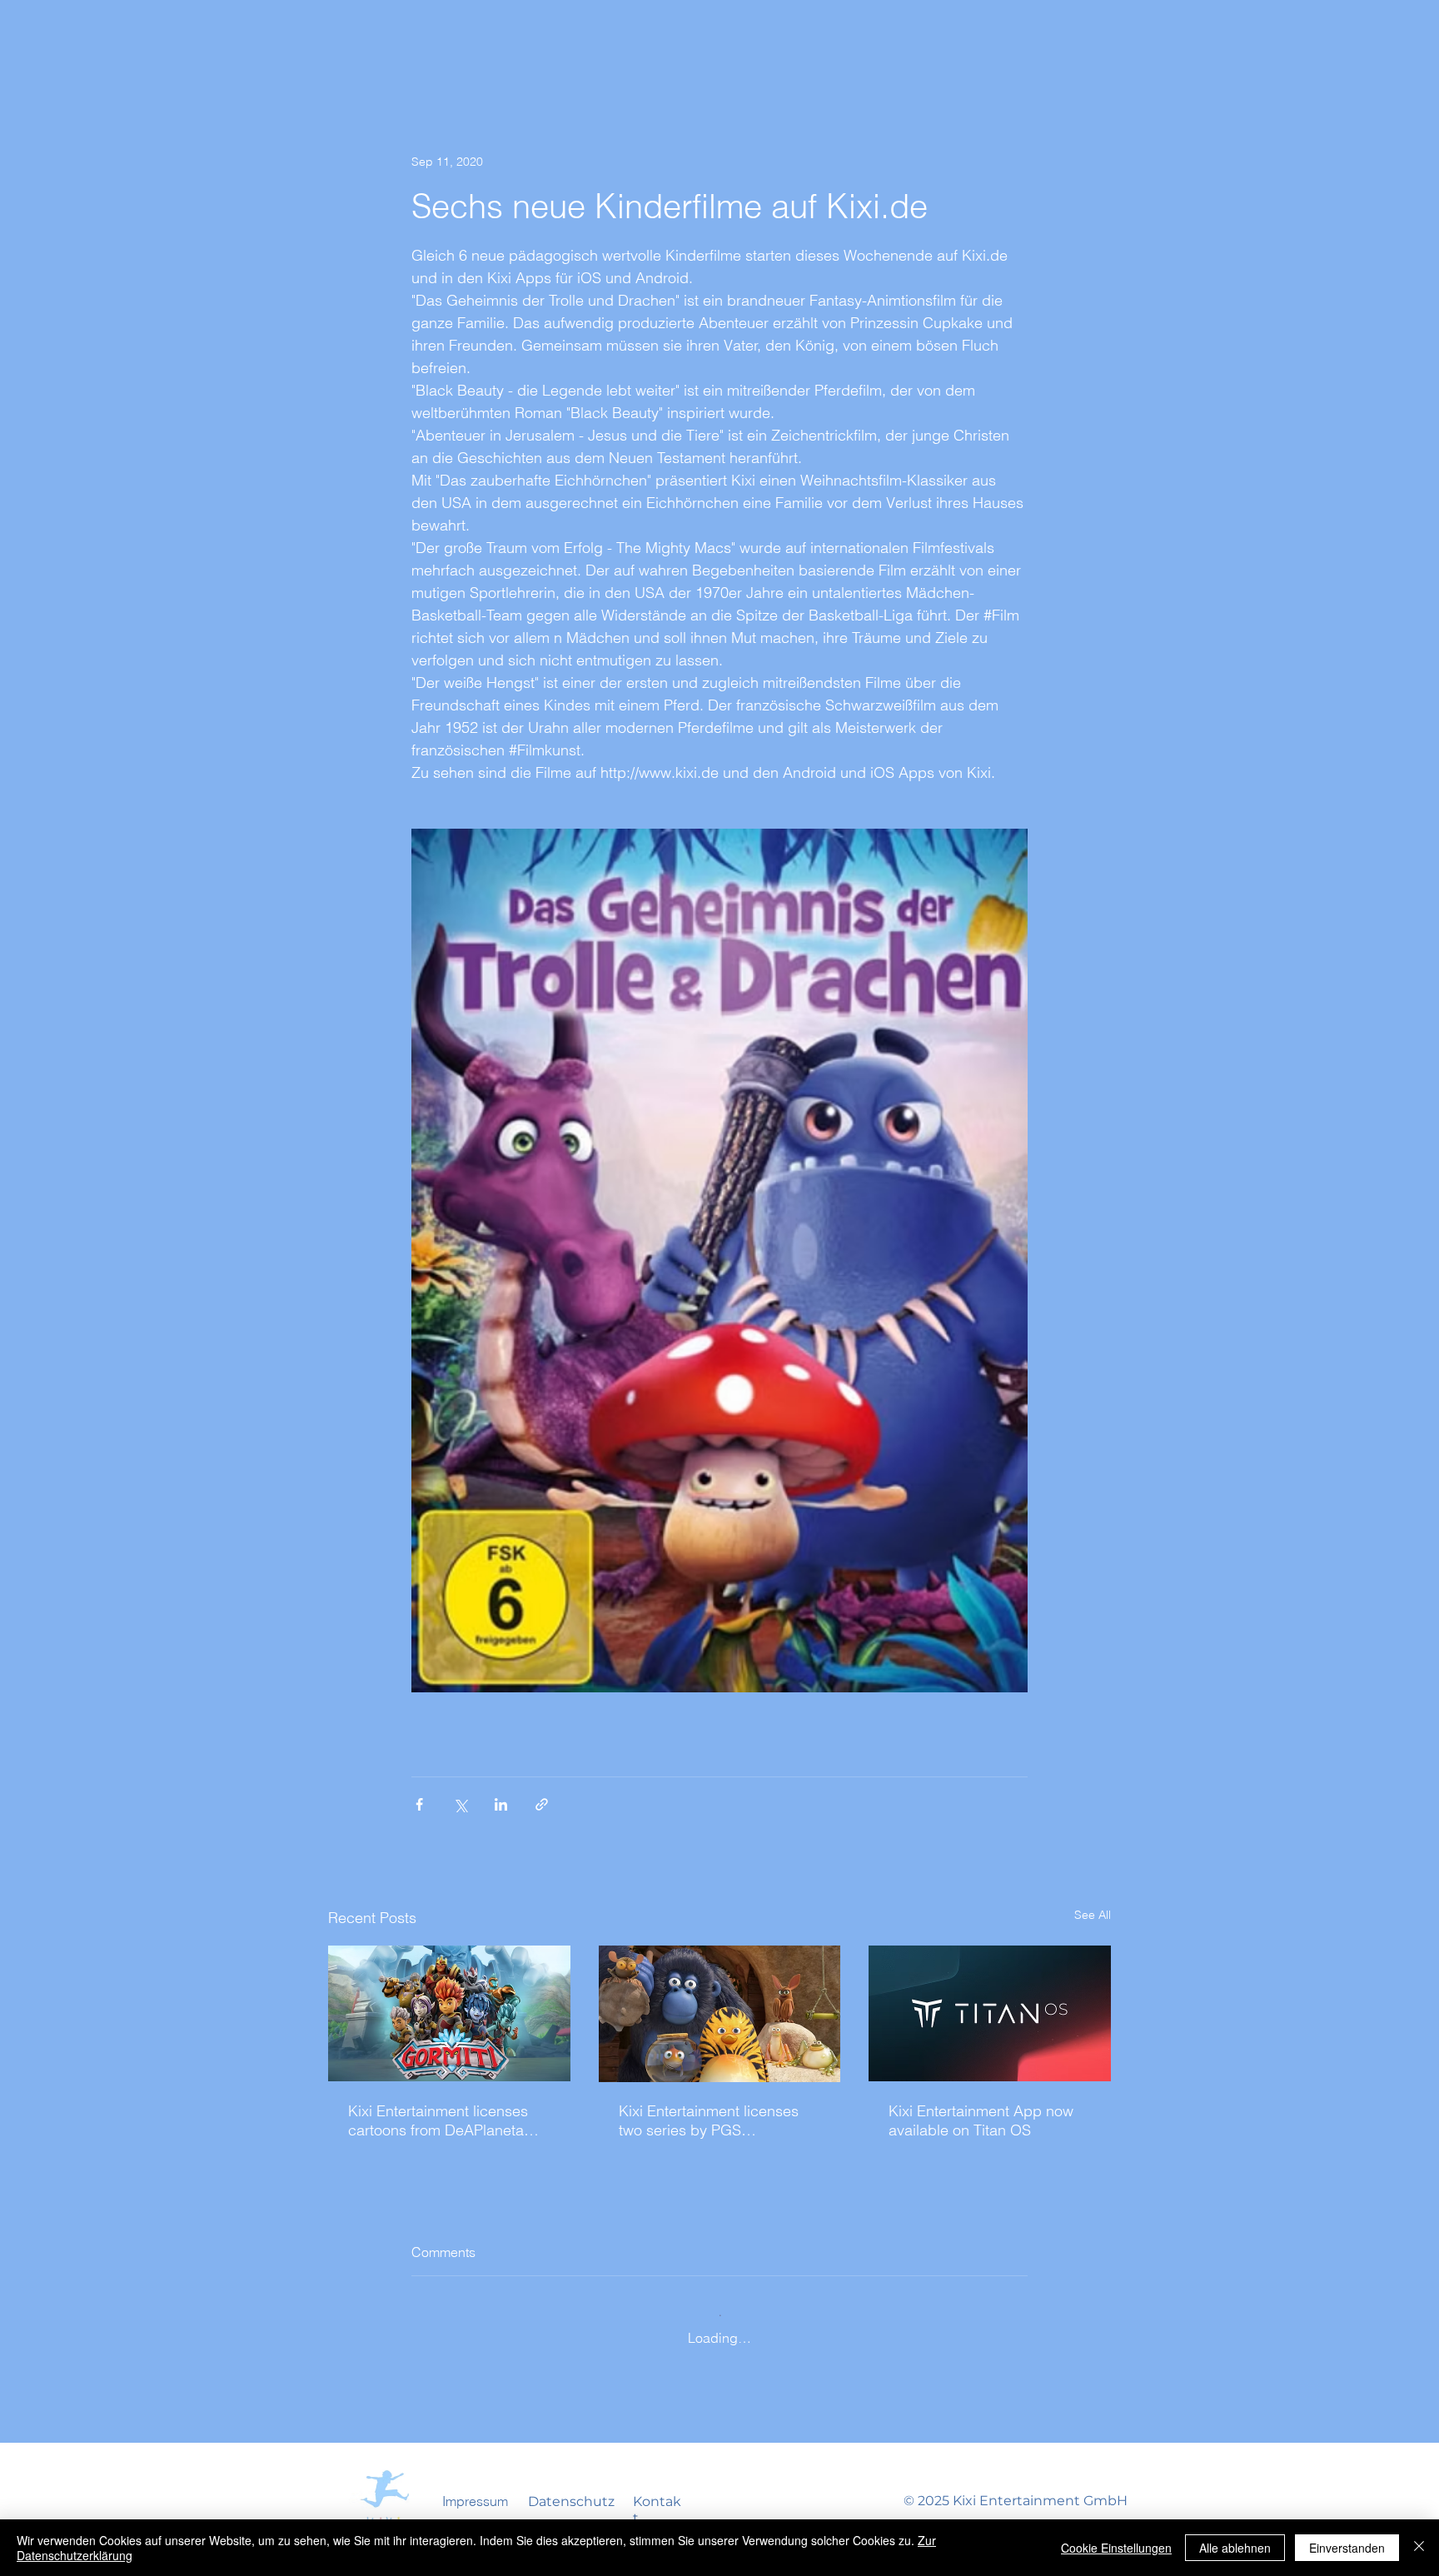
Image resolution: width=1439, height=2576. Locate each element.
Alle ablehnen (1235, 2548)
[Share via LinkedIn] (501, 1804)
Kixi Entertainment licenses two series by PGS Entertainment (709, 2120)
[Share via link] (542, 1804)
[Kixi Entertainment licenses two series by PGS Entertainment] (720, 2014)
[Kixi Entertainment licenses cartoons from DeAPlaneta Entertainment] (449, 2013)
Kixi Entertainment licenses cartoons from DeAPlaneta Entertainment (438, 2120)
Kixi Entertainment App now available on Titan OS (981, 2120)
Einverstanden (1347, 2548)
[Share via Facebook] (419, 1804)
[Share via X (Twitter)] (460, 1804)
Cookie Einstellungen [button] (1116, 2548)
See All (1093, 1915)
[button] (475, 2501)
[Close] (1419, 2548)
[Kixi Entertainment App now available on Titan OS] (990, 2013)
